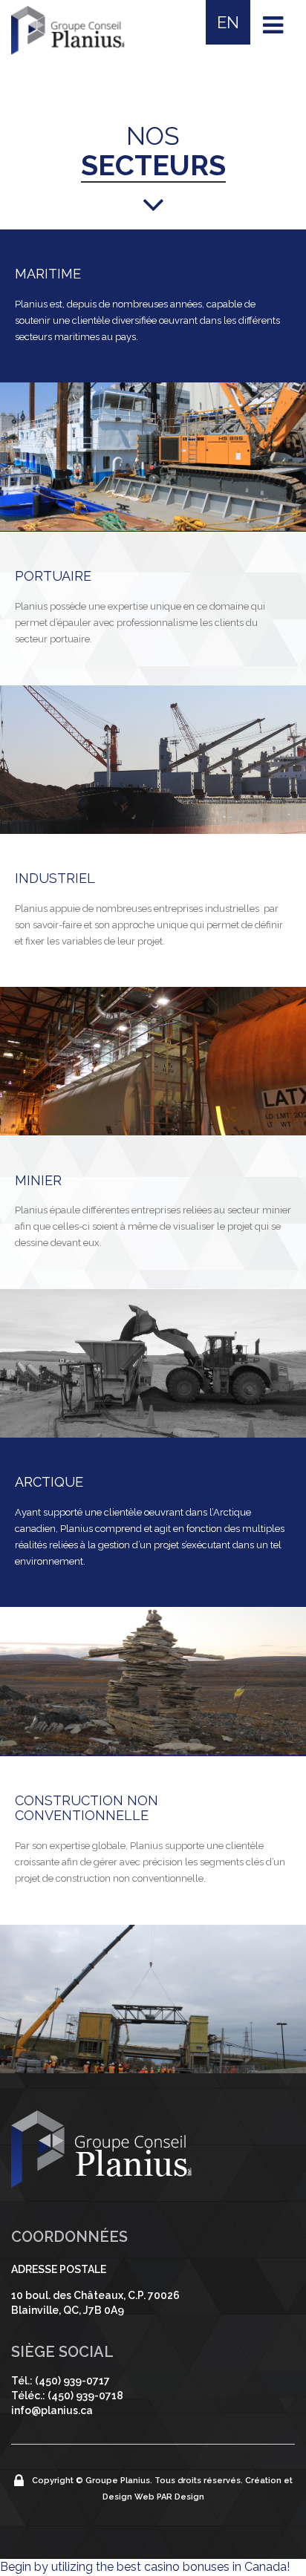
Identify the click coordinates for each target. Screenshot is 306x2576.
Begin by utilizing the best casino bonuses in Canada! (145, 2567)
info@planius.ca (52, 2410)
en (228, 22)
